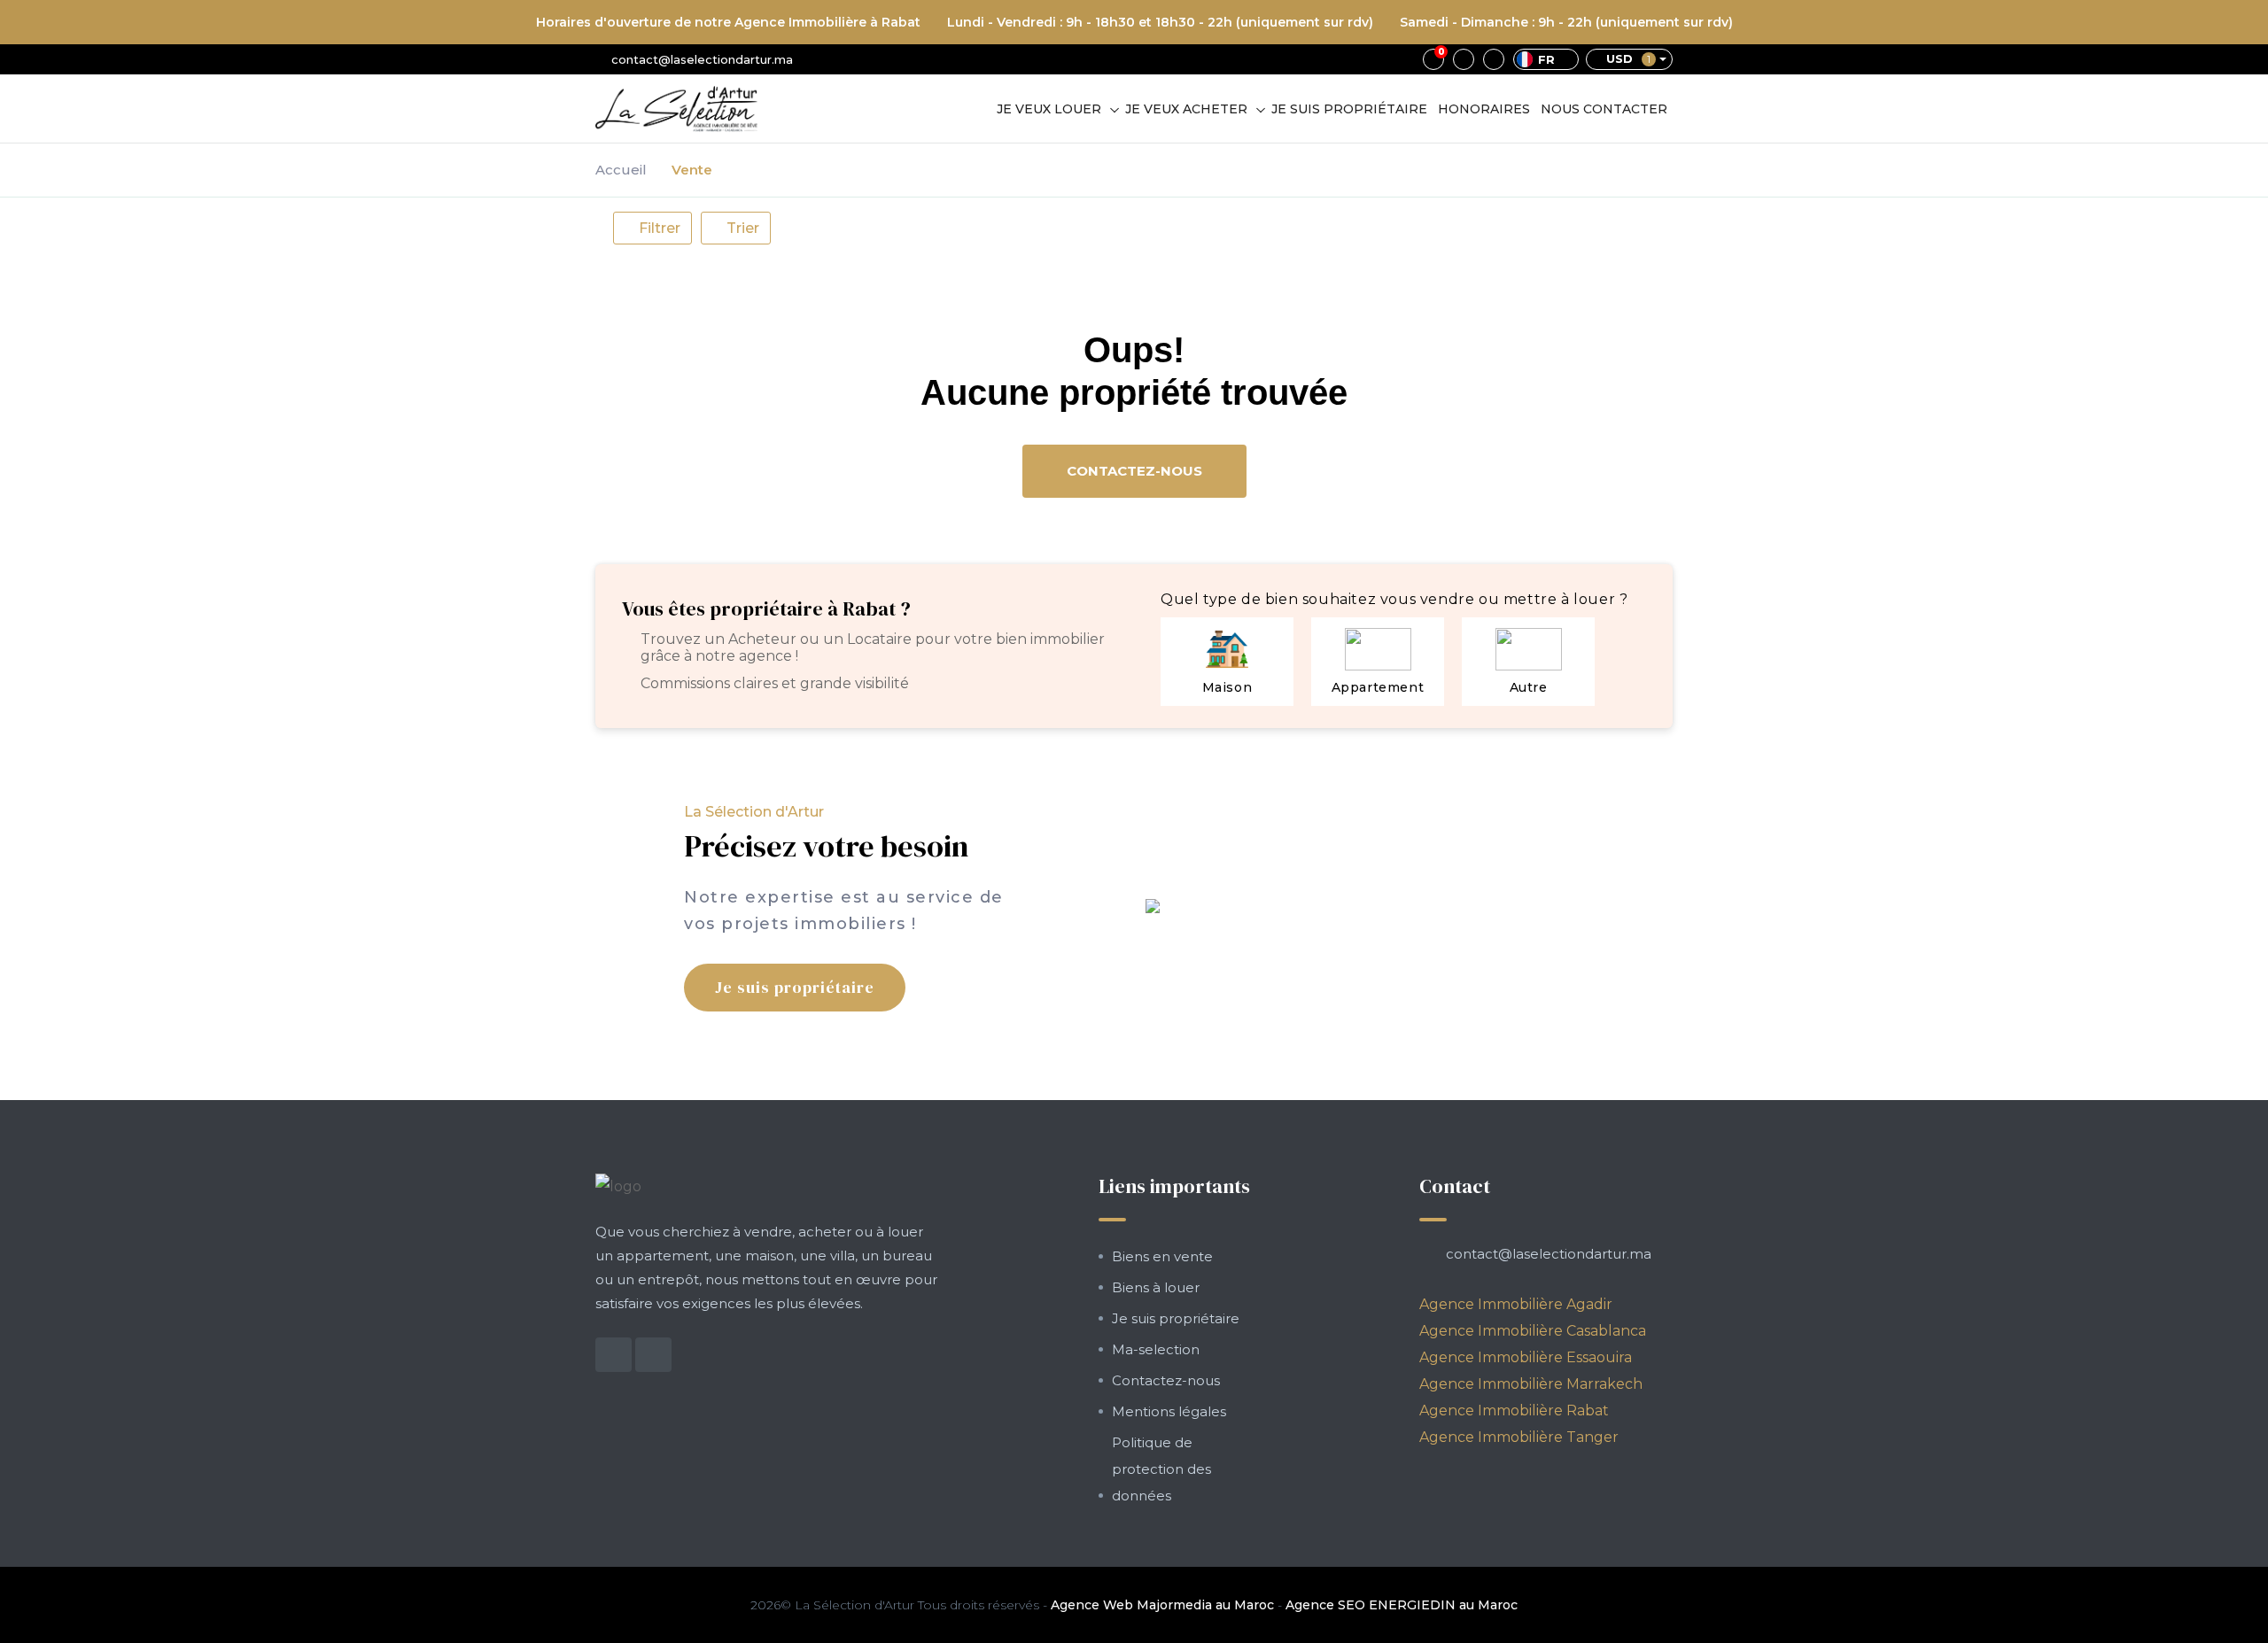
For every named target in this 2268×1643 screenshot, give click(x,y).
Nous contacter (1604, 109)
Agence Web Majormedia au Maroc (1162, 1605)
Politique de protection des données (1161, 1469)
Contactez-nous (1134, 471)
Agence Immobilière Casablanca (1533, 1331)
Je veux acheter (1186, 109)
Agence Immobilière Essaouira (1526, 1357)
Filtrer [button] (658, 228)
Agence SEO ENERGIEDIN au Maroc (1402, 1605)
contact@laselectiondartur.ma (702, 59)
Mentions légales (1169, 1411)
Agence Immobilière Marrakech (1531, 1384)
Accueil (621, 170)
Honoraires (1484, 109)
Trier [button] (741, 228)
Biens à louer (1156, 1287)
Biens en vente (1162, 1256)
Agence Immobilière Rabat (1514, 1410)
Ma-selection (1156, 1349)
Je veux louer (1049, 109)
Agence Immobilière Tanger (1519, 1437)
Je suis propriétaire (1349, 109)
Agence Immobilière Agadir (1516, 1304)
